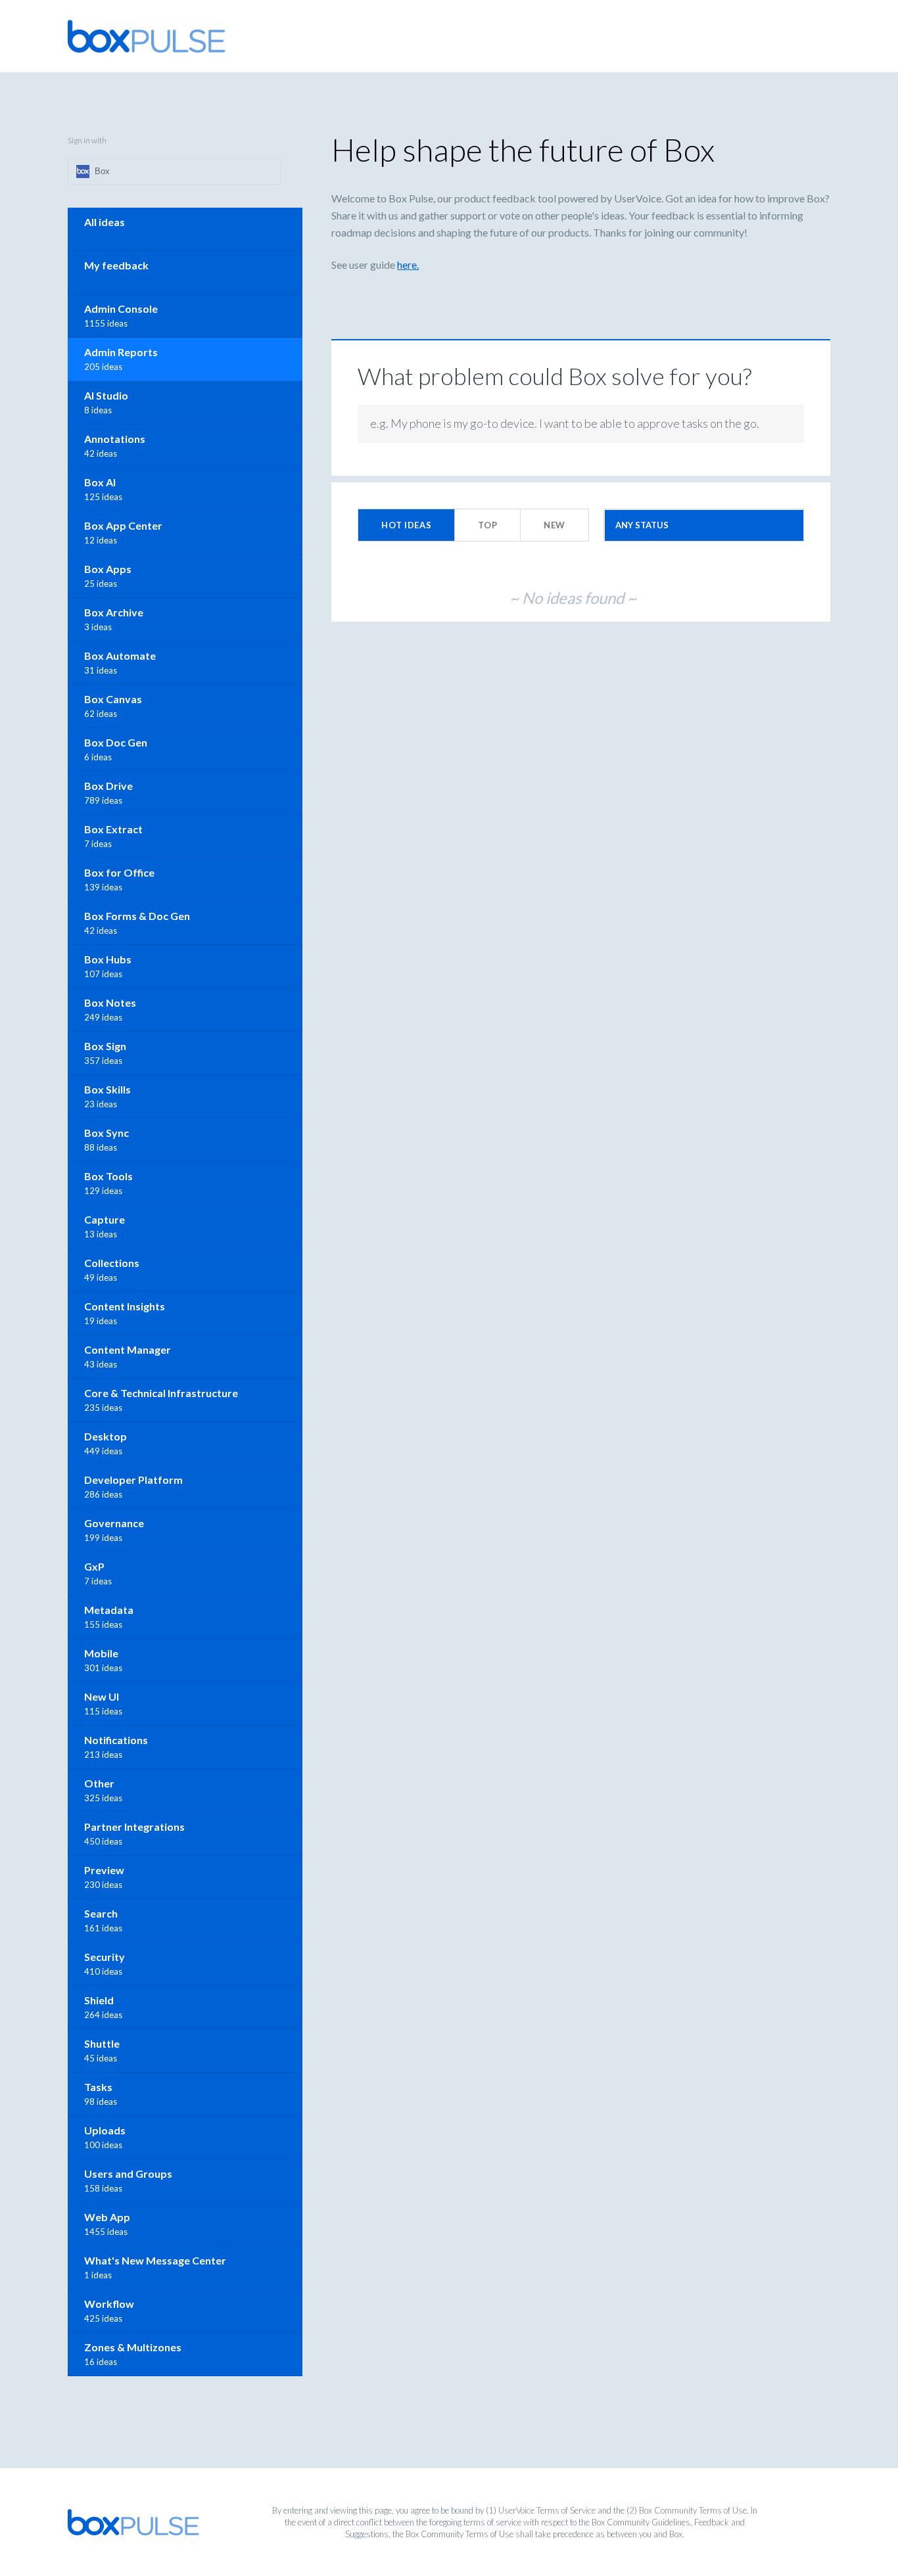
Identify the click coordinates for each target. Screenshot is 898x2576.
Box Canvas (113, 699)
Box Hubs (108, 959)
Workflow (109, 2304)
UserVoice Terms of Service (547, 2510)
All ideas (105, 222)
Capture (105, 1219)
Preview (104, 1870)
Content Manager (128, 1349)
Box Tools (108, 1176)
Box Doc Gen (116, 742)
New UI (102, 1696)
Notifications (116, 1740)
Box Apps (108, 569)
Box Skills (107, 1089)
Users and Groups (128, 2173)
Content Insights (125, 1306)
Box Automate (120, 655)
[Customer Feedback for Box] (147, 36)
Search (101, 1913)
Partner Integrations (134, 1827)
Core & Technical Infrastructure (161, 1393)
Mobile (101, 1653)
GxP (94, 1566)
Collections (112, 1263)
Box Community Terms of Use (693, 2510)
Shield (99, 2000)
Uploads (105, 2130)
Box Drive (108, 786)
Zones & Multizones (133, 2347)
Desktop (106, 1436)
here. (408, 264)
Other (99, 1783)
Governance (114, 1523)
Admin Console (121, 309)
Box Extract (113, 829)
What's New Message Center (155, 2260)
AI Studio (106, 395)
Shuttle (102, 2043)
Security (105, 1957)
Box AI (100, 482)
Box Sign (105, 1046)
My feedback (116, 265)
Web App (107, 2217)
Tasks (98, 2087)
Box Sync (106, 1133)
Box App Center (123, 525)
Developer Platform (133, 1480)
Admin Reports (121, 352)
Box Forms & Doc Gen (137, 916)
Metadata (109, 1610)
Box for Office (119, 872)
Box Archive (114, 612)
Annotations (115, 439)
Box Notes (110, 1002)
